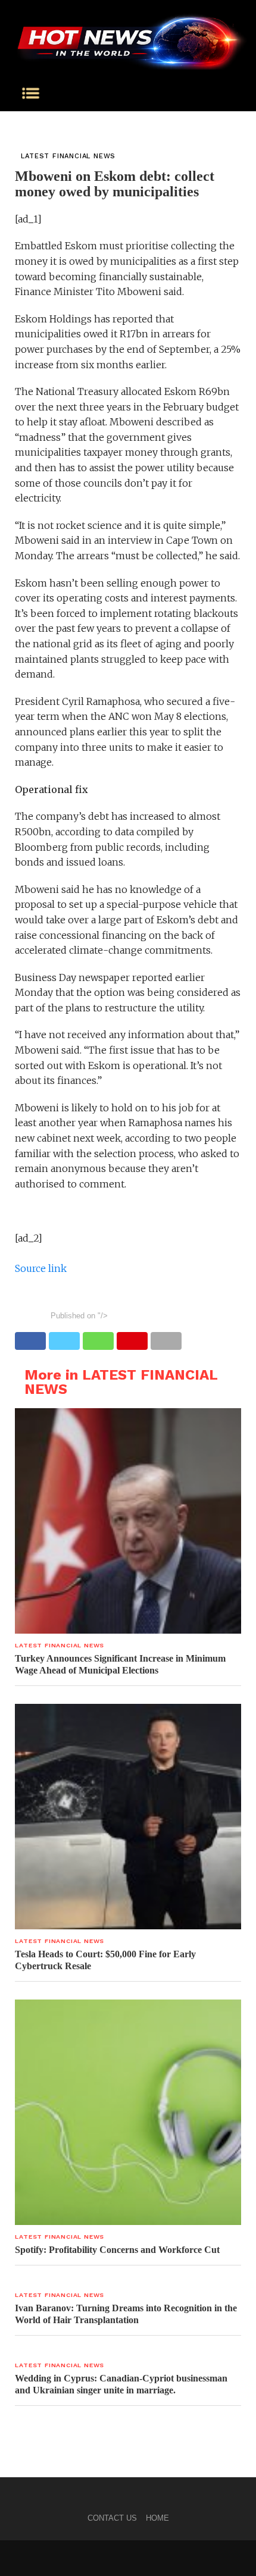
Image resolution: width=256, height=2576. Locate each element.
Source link (41, 1268)
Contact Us (112, 2518)
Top (243, 2560)
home (157, 2518)
